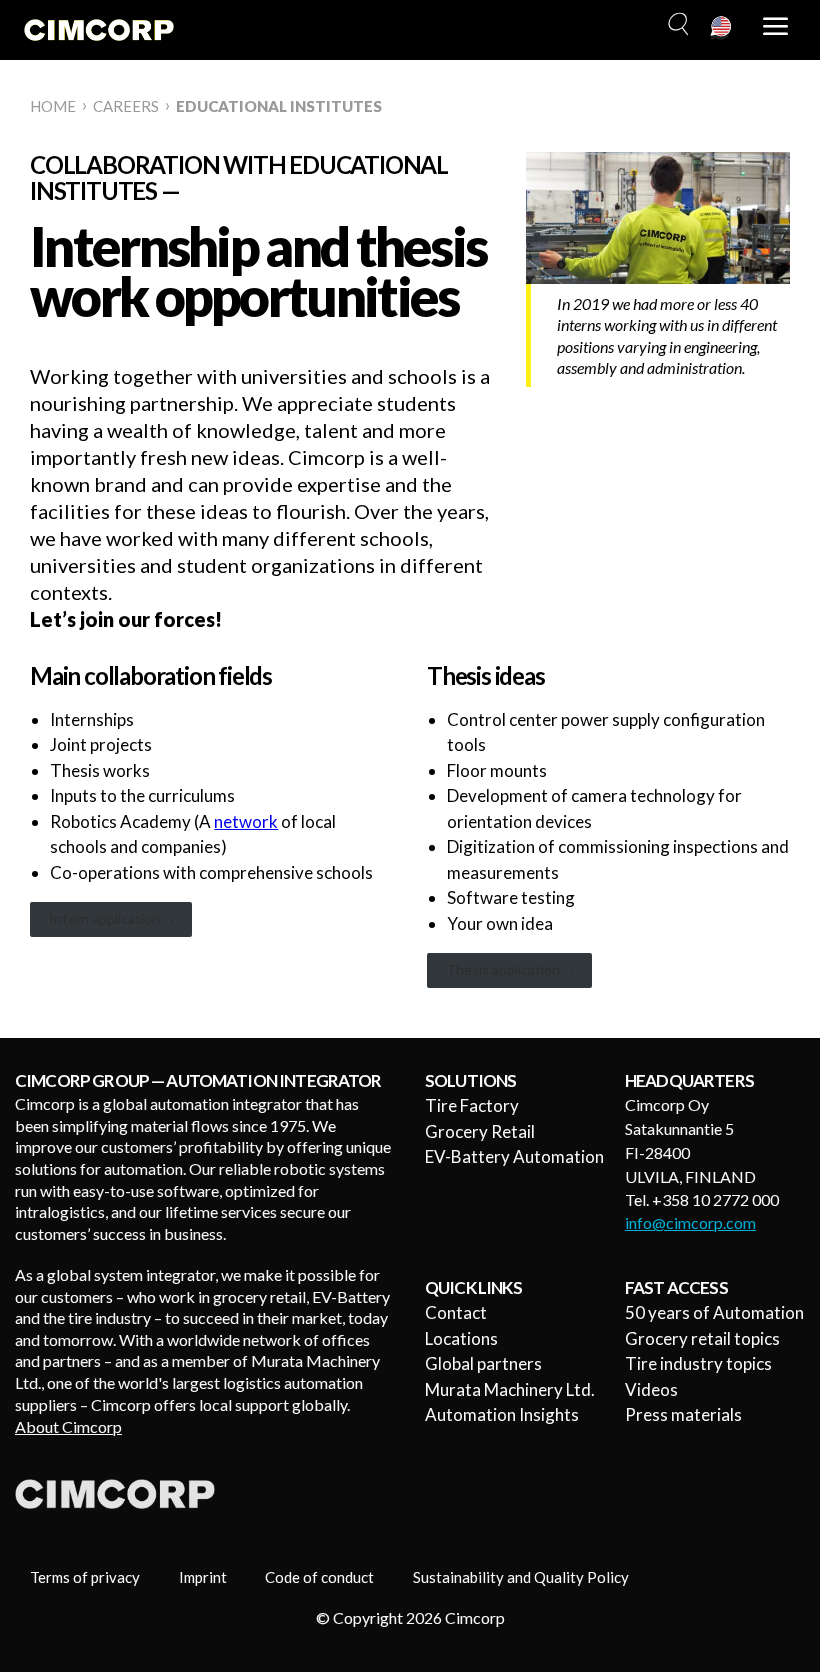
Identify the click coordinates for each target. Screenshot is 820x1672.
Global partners (483, 1363)
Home (53, 106)
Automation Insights (502, 1414)
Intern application (104, 918)
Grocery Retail (480, 1131)
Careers (126, 106)
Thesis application (503, 969)
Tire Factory (472, 1105)
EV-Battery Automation (514, 1156)
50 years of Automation (714, 1312)
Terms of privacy (85, 1577)
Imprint (203, 1577)
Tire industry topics (698, 1363)
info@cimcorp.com (690, 1222)
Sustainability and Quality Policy (521, 1577)
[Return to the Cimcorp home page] (99, 30)
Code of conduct (319, 1577)
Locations (461, 1338)
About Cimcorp (68, 1426)
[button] (676, 25)
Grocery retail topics (702, 1338)
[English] (722, 28)
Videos (651, 1389)
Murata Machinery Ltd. (510, 1389)
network (246, 821)
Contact (456, 1312)
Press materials (683, 1414)
